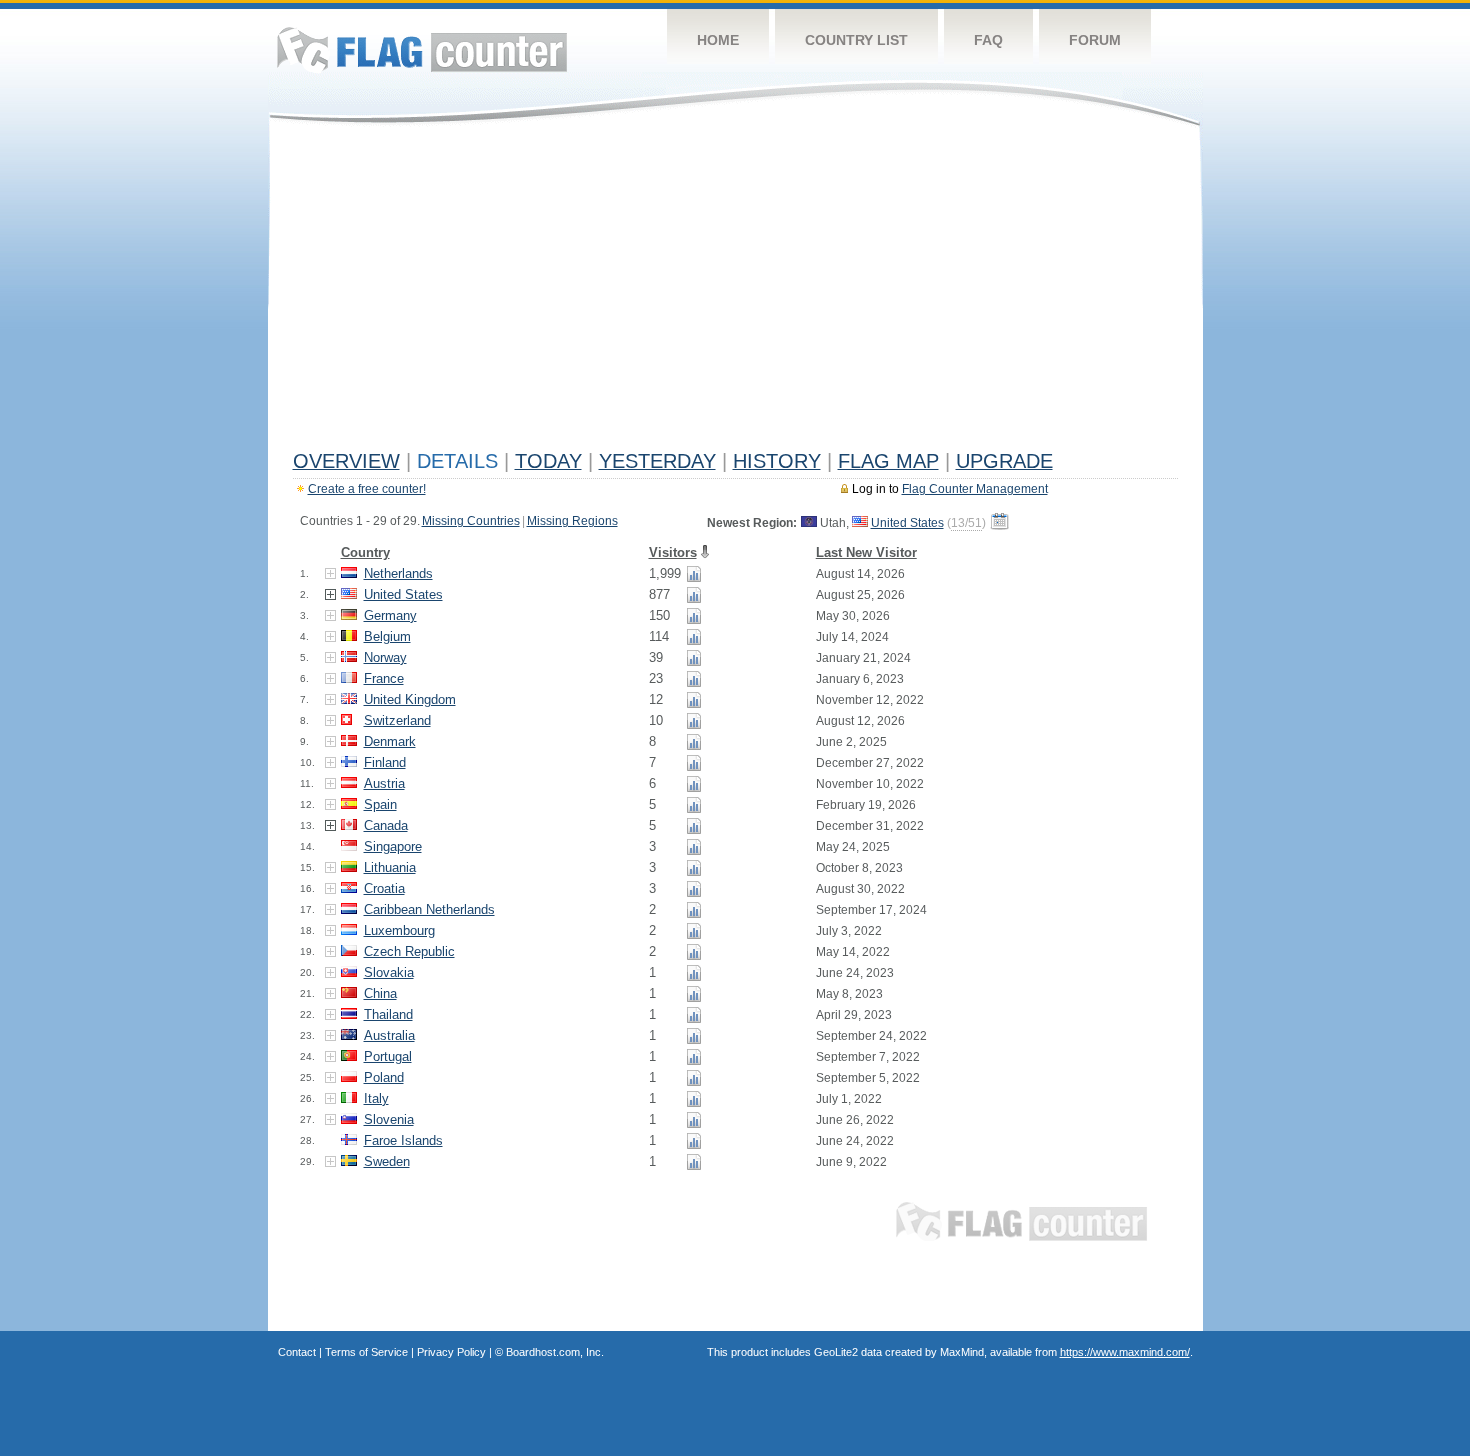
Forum (1095, 40)
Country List (856, 40)
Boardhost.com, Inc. (555, 1352)
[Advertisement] (735, 292)
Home (718, 40)
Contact (297, 1352)
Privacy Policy (451, 1352)
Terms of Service (366, 1352)
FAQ (988, 40)
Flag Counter (422, 49)
